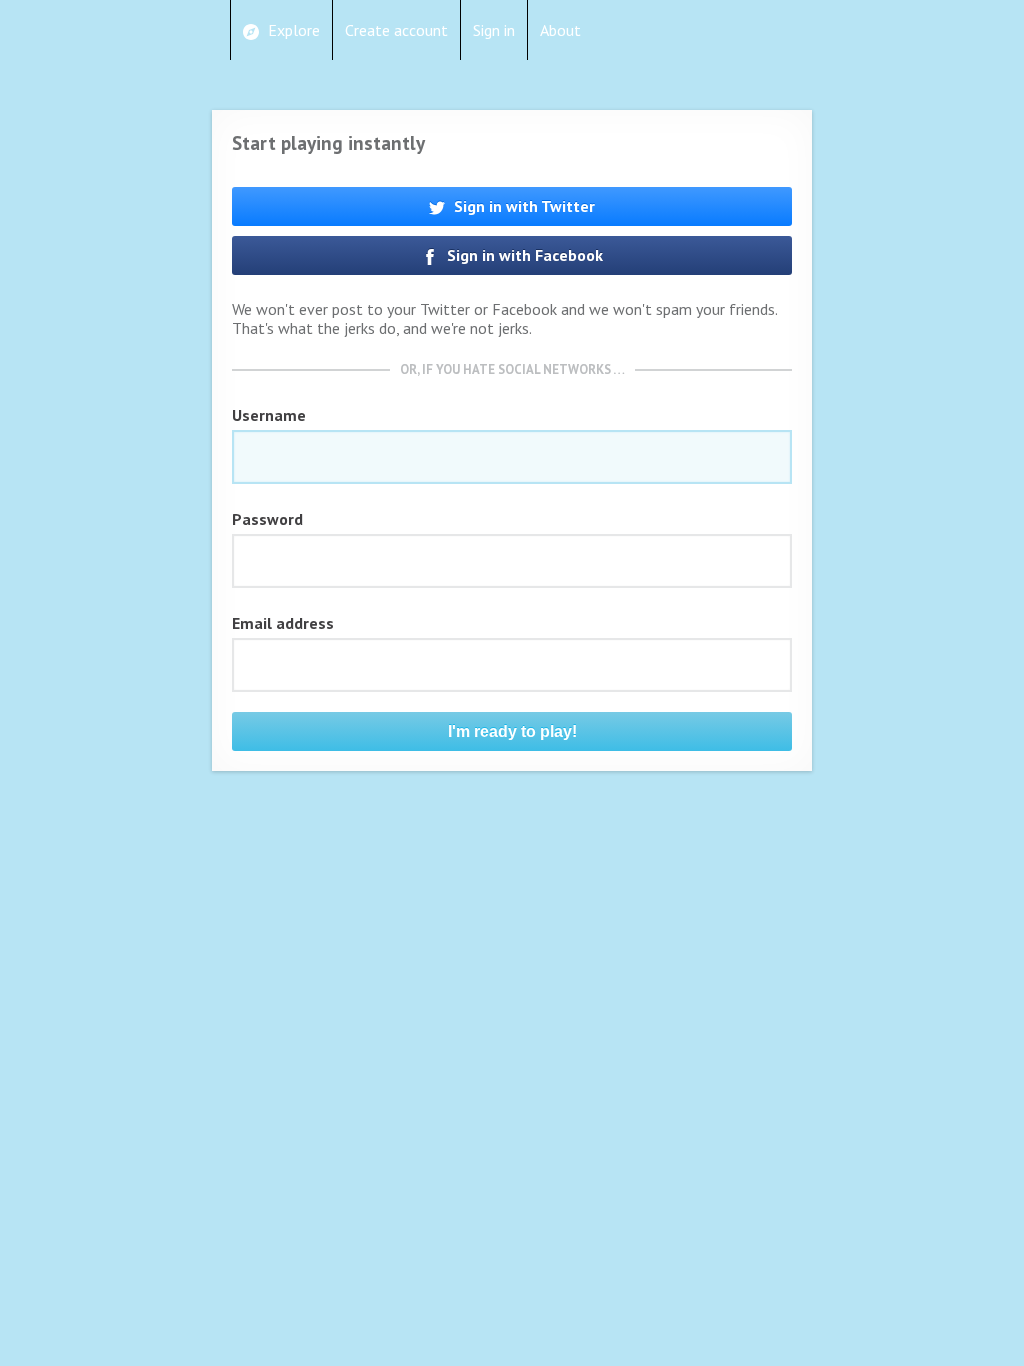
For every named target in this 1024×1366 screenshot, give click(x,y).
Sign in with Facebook (523, 255)
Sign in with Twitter (522, 206)
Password (267, 519)
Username (269, 415)
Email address (283, 623)
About (560, 30)
